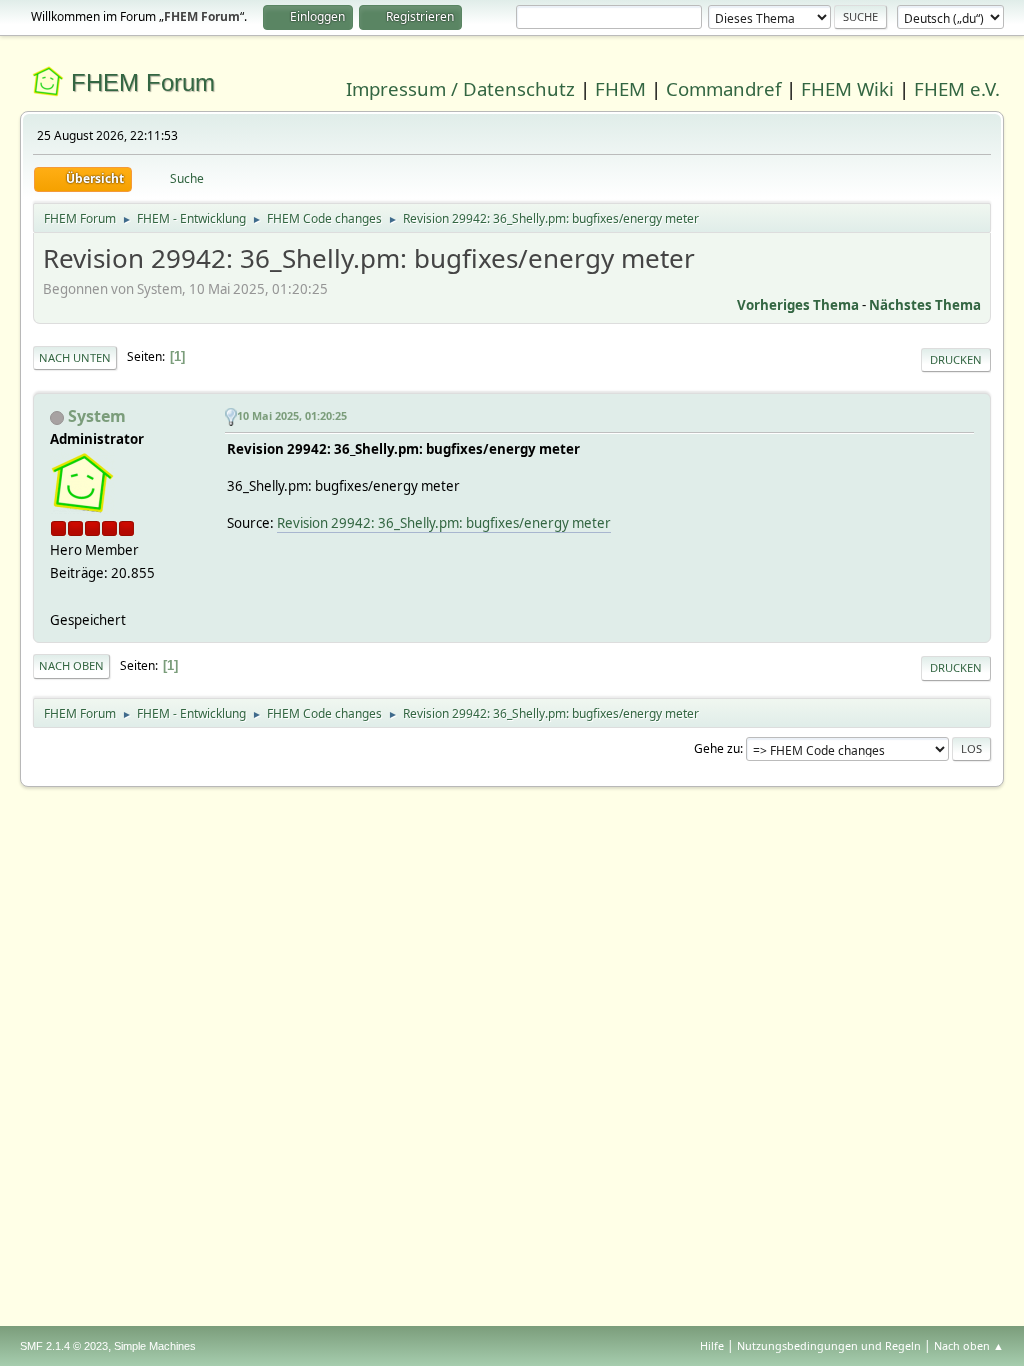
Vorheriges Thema (798, 305)
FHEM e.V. (957, 88)
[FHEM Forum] (58, 596)
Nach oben (71, 665)
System (97, 416)
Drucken (956, 359)
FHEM (620, 88)
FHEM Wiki (847, 88)
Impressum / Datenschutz (460, 88)
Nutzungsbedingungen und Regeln (829, 1345)
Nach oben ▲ (969, 1345)
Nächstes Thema (925, 305)
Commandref (723, 88)
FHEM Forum (143, 82)
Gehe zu (717, 748)
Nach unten (75, 357)
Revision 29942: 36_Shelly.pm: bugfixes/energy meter (444, 523)
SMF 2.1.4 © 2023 (64, 1346)
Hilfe (712, 1345)
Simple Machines (155, 1346)
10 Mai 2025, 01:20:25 (292, 415)
